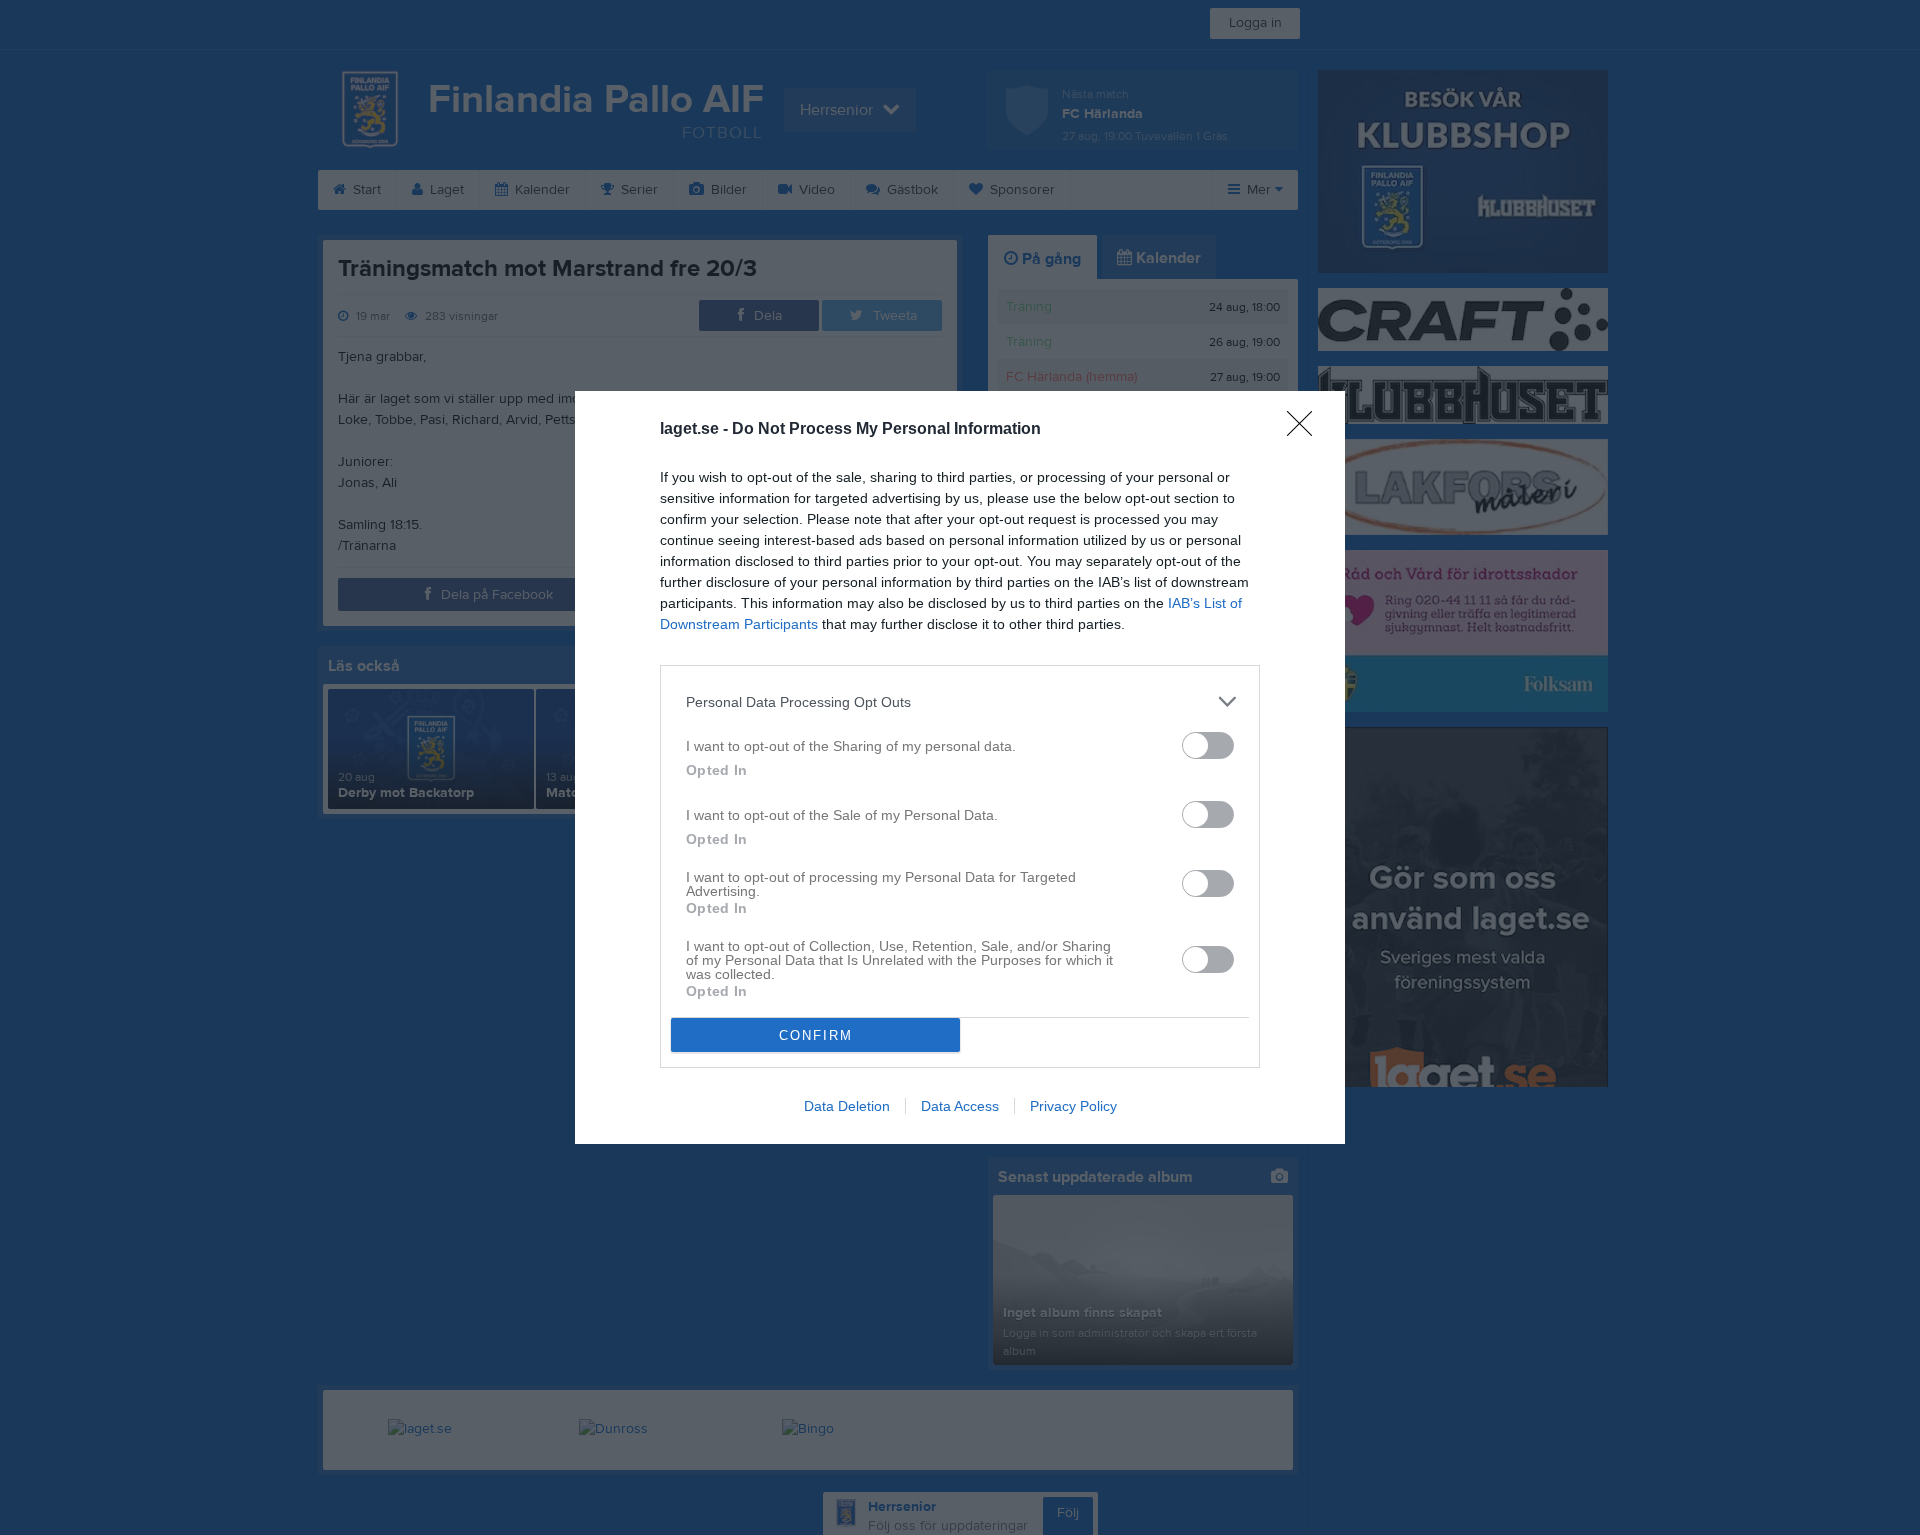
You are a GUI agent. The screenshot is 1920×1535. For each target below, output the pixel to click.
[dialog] (960, 767)
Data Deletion (847, 1106)
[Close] (1306, 430)
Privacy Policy (1073, 1106)
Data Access (960, 1106)
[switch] (1208, 745)
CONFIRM (816, 1035)
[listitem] (960, 701)
